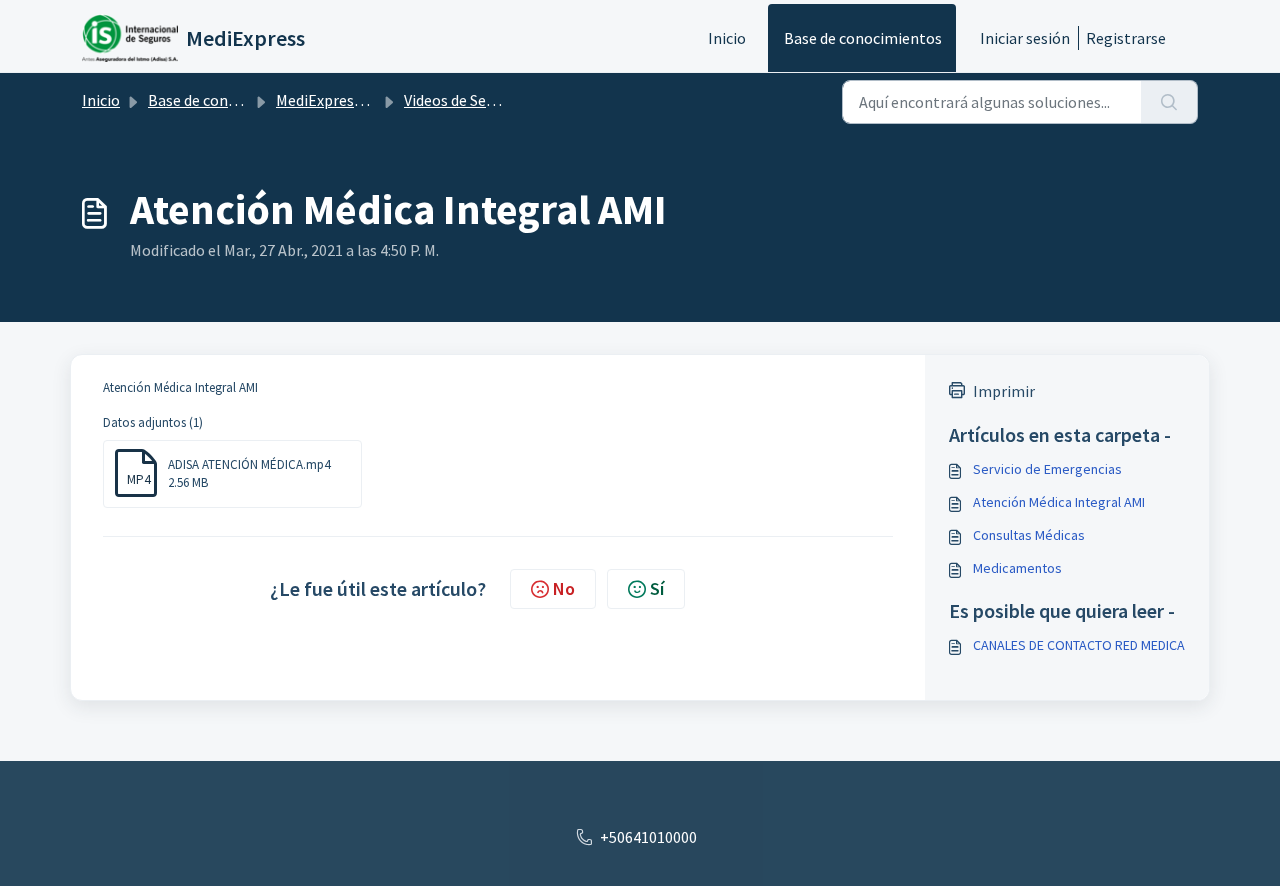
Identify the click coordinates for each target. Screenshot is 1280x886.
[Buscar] (1169, 102)
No (564, 588)
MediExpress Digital (343, 100)
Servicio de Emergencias (1047, 469)
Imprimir (1004, 391)
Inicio (727, 38)
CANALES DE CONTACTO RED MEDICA (1079, 645)
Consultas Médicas (1029, 535)
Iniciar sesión (1025, 38)
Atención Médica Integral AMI (1059, 502)
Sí (657, 588)
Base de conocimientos (863, 38)
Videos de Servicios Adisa (486, 100)
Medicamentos (1017, 568)
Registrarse (1126, 38)
